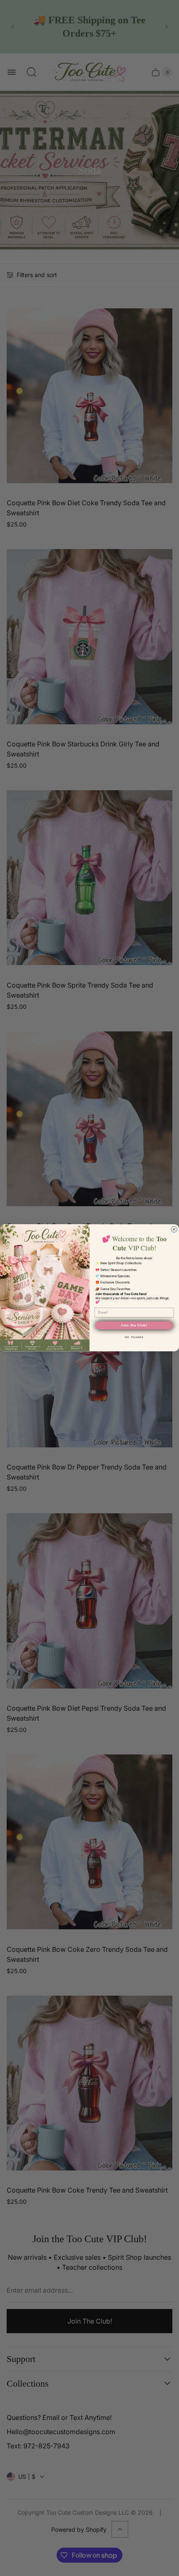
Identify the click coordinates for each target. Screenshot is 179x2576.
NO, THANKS (134, 1337)
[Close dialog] (174, 1230)
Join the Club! (134, 1326)
